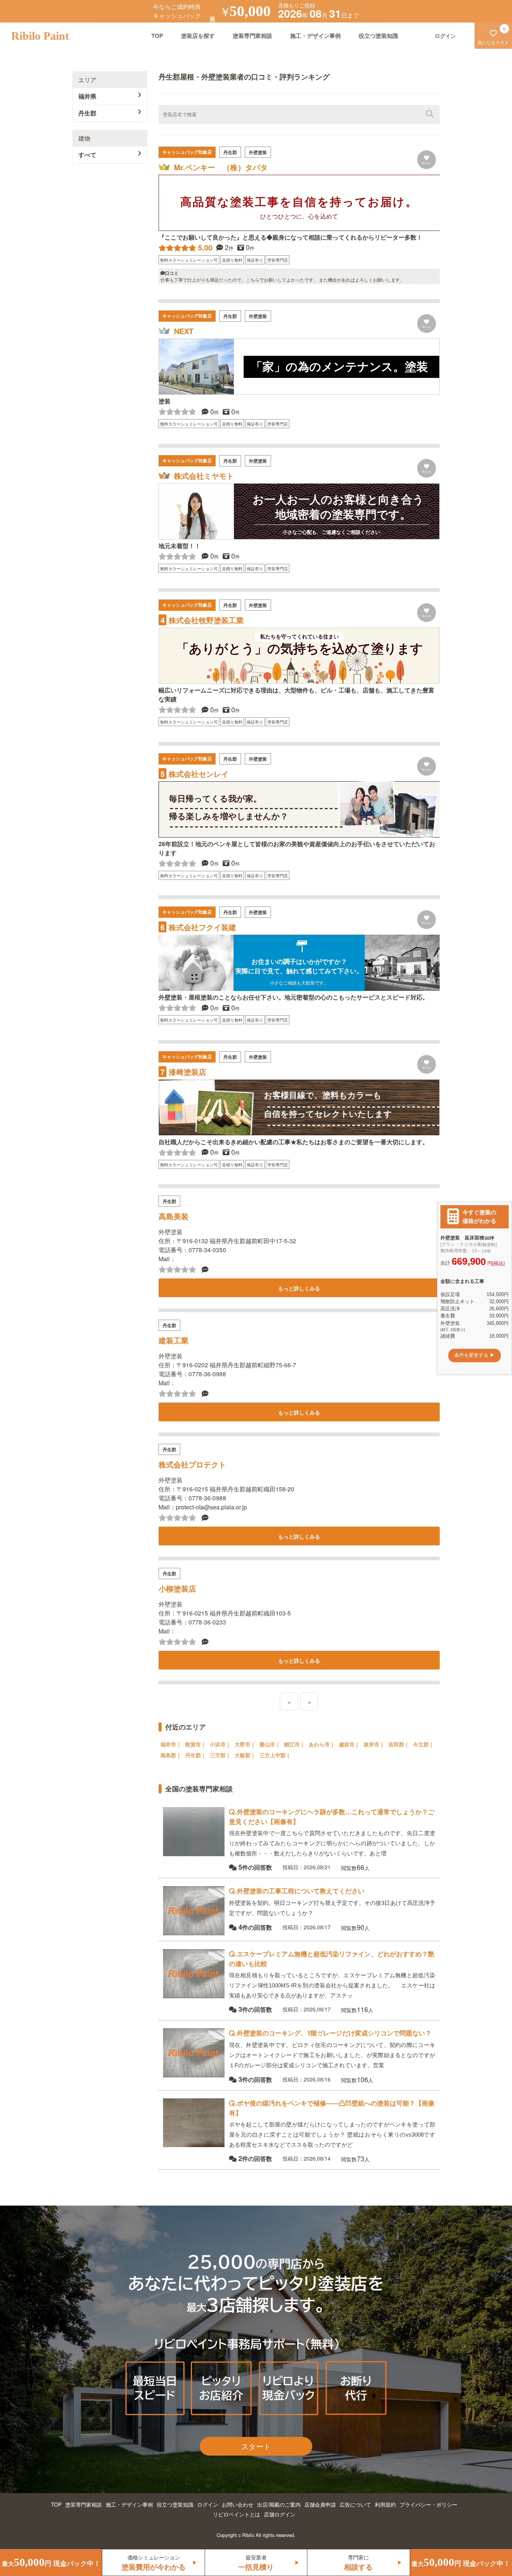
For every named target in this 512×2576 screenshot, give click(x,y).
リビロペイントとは (237, 2514)
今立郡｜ (424, 1744)
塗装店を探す (198, 36)
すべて (87, 155)
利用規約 (385, 2504)
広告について (355, 2504)
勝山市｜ (270, 1744)
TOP (157, 36)
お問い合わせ (238, 2504)
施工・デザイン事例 (315, 36)
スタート (256, 2446)
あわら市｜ (322, 1744)
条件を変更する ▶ (475, 1355)
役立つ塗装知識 (378, 36)
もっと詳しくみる (299, 1288)
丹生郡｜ (196, 1755)
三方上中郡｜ (275, 1755)
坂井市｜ (374, 1744)
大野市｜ (245, 1744)
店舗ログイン (280, 2514)
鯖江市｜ (295, 1744)
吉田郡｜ (399, 1744)
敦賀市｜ (196, 1744)
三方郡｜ (220, 1755)
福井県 (87, 96)
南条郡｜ (171, 1755)
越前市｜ (349, 1744)
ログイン (208, 2504)
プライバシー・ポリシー (428, 2504)
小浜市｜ (220, 1744)
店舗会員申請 (320, 2504)
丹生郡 (87, 113)
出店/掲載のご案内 (279, 2504)
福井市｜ (171, 1744)
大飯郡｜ (245, 1755)
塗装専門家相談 (252, 36)
